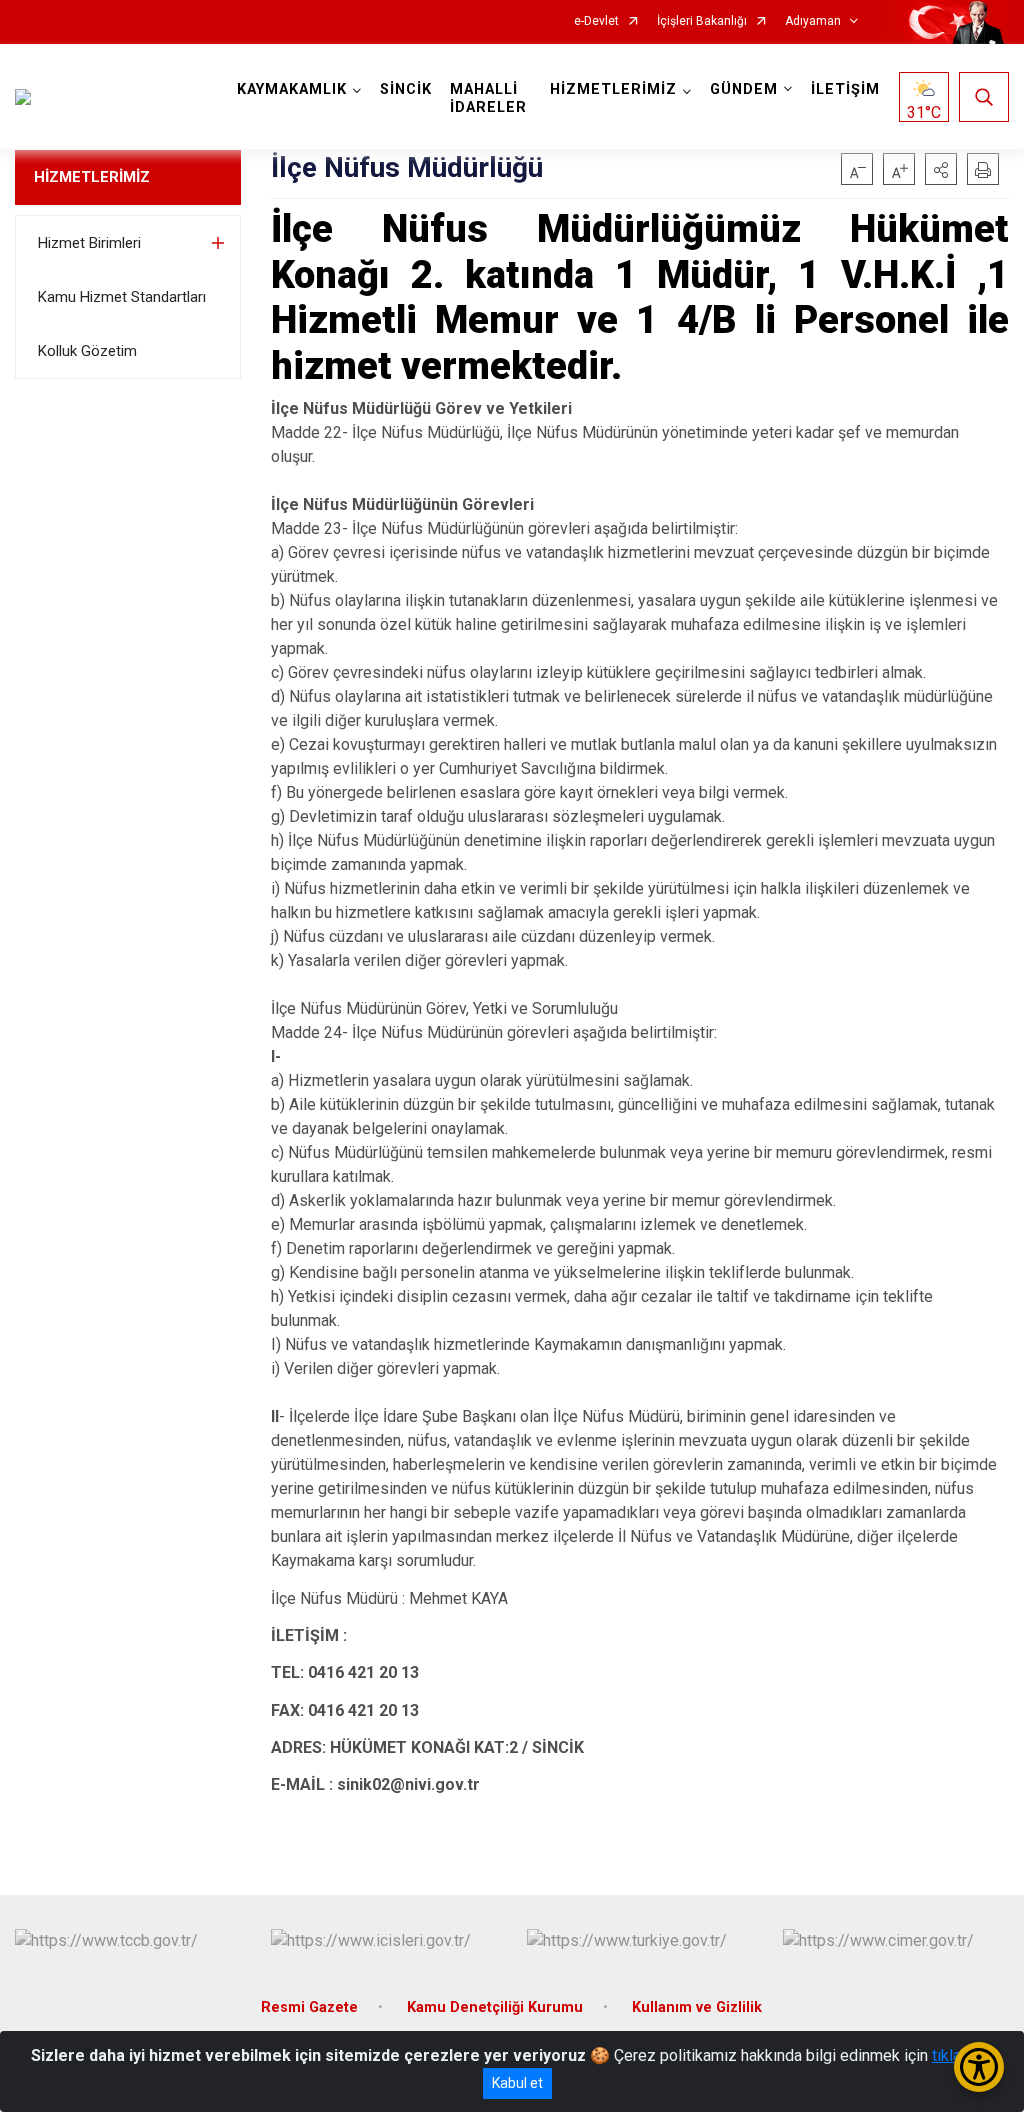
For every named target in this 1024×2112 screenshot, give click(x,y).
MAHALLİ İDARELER (488, 98)
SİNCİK (406, 89)
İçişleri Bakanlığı (702, 21)
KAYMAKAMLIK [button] (292, 89)
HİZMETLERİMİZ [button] (613, 89)
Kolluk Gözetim (87, 351)
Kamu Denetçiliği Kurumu (495, 2007)
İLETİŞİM (845, 89)
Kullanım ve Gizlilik (697, 2007)
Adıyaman (813, 21)
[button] (941, 169)
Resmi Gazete (309, 2007)
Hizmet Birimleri (89, 243)
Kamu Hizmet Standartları (122, 297)
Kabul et (517, 2083)
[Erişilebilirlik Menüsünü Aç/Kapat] (979, 2067)
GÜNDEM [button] (744, 89)
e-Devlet (596, 21)
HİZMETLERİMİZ (92, 177)
